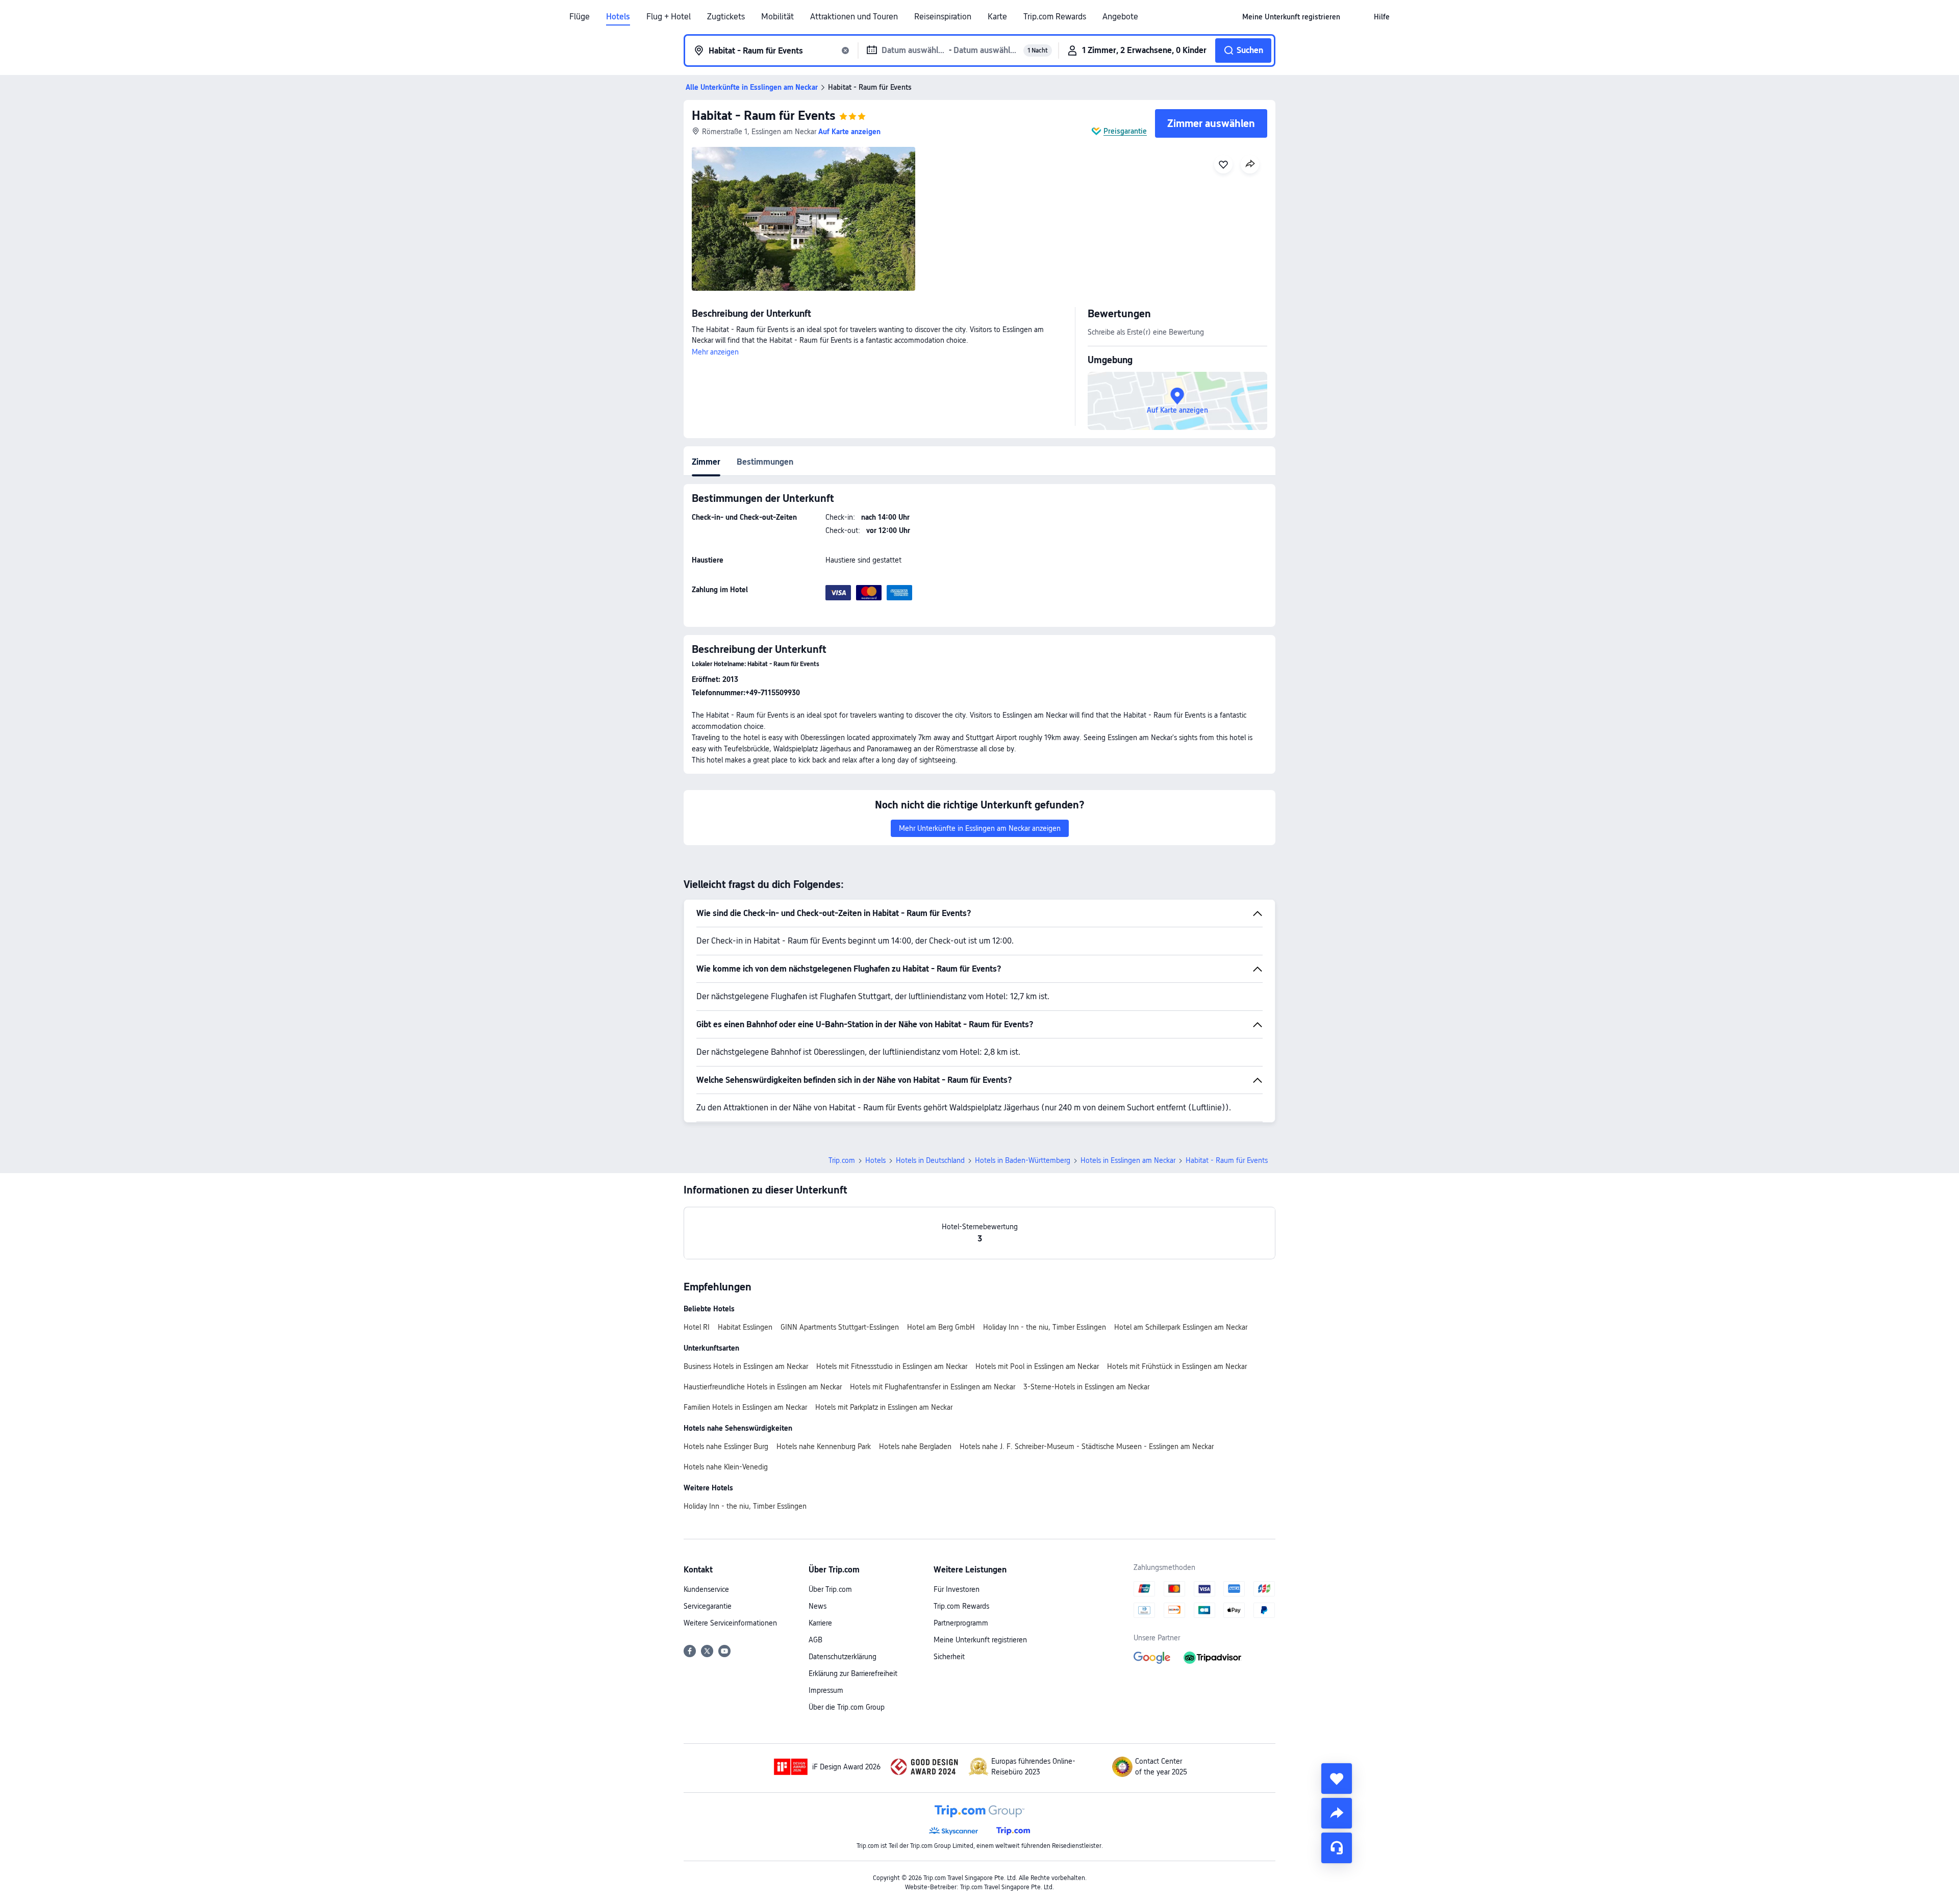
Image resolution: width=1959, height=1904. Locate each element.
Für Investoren (957, 1589)
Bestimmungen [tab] (765, 462)
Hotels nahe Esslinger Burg (726, 1446)
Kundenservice (706, 1589)
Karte (997, 17)
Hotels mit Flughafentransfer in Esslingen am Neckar (933, 1387)
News (818, 1606)
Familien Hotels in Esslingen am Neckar (745, 1407)
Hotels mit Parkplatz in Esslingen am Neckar (884, 1407)
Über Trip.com (830, 1589)
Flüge (580, 17)
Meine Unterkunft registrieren (980, 1640)
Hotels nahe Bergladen (915, 1446)
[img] (803, 219)
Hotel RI (697, 1327)
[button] (1357, 17)
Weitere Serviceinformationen (730, 1623)
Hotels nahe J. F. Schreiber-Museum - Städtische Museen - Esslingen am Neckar (1087, 1446)
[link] (1291, 17)
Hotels (618, 17)
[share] (1337, 1813)
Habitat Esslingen (745, 1327)
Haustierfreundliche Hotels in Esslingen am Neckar (763, 1387)
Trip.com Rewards (1055, 17)
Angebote (1120, 17)
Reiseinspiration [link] (943, 17)
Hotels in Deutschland (930, 1160)
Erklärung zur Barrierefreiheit (853, 1673)
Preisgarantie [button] (1125, 131)
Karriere (820, 1623)
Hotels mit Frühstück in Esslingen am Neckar (1177, 1366)
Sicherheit (949, 1657)
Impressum (826, 1690)
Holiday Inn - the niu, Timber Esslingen (1045, 1327)
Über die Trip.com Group (847, 1707)
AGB (815, 1640)
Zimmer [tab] (706, 462)
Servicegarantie (708, 1606)
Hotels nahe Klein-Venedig (726, 1467)
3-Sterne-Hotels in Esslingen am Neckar (1086, 1387)
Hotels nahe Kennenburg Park (824, 1446)
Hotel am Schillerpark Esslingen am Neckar (1181, 1327)
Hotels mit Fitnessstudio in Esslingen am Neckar (892, 1366)
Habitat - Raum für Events (763, 116)
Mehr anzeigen (715, 352)
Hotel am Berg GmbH (941, 1327)
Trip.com (842, 1160)
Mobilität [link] (777, 17)
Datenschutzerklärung (843, 1657)
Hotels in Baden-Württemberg (1023, 1160)
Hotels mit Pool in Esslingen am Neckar (1037, 1366)
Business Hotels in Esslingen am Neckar (746, 1366)
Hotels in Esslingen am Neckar (1128, 1160)
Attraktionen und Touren (854, 17)
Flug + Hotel (669, 17)
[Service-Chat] (1337, 1848)
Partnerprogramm (961, 1623)
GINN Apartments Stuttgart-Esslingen (840, 1327)
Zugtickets (726, 17)
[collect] (1337, 1779)
